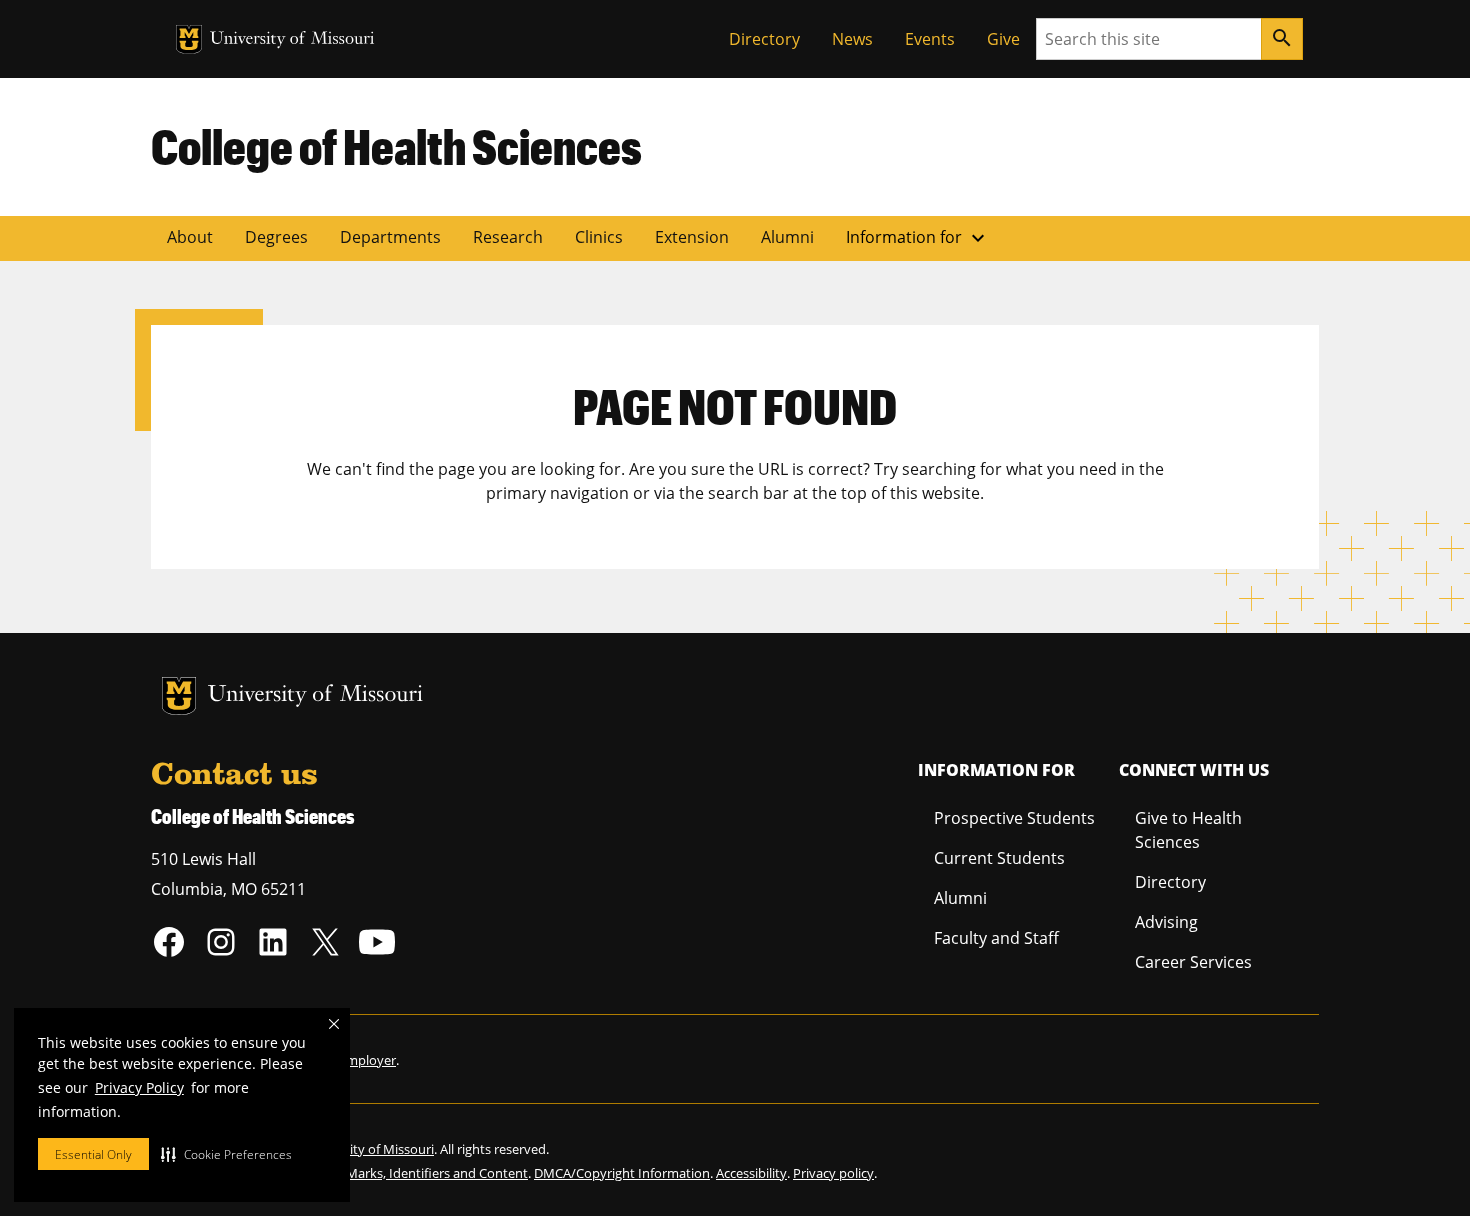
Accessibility (751, 1173)
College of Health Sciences (396, 146)
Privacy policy (833, 1173)
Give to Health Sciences (1188, 830)
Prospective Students (1014, 818)
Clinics (599, 237)
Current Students (999, 858)
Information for (918, 238)
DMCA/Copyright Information (622, 1173)
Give (1003, 39)
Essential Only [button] (93, 1154)
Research (508, 237)
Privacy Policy (139, 1087)
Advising (1166, 922)
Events (930, 39)
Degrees (276, 237)
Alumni (787, 237)
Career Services (1193, 962)
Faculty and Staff (996, 938)
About (190, 237)
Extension (692, 237)
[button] (226, 1154)
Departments (390, 237)
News (852, 39)
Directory (764, 39)
